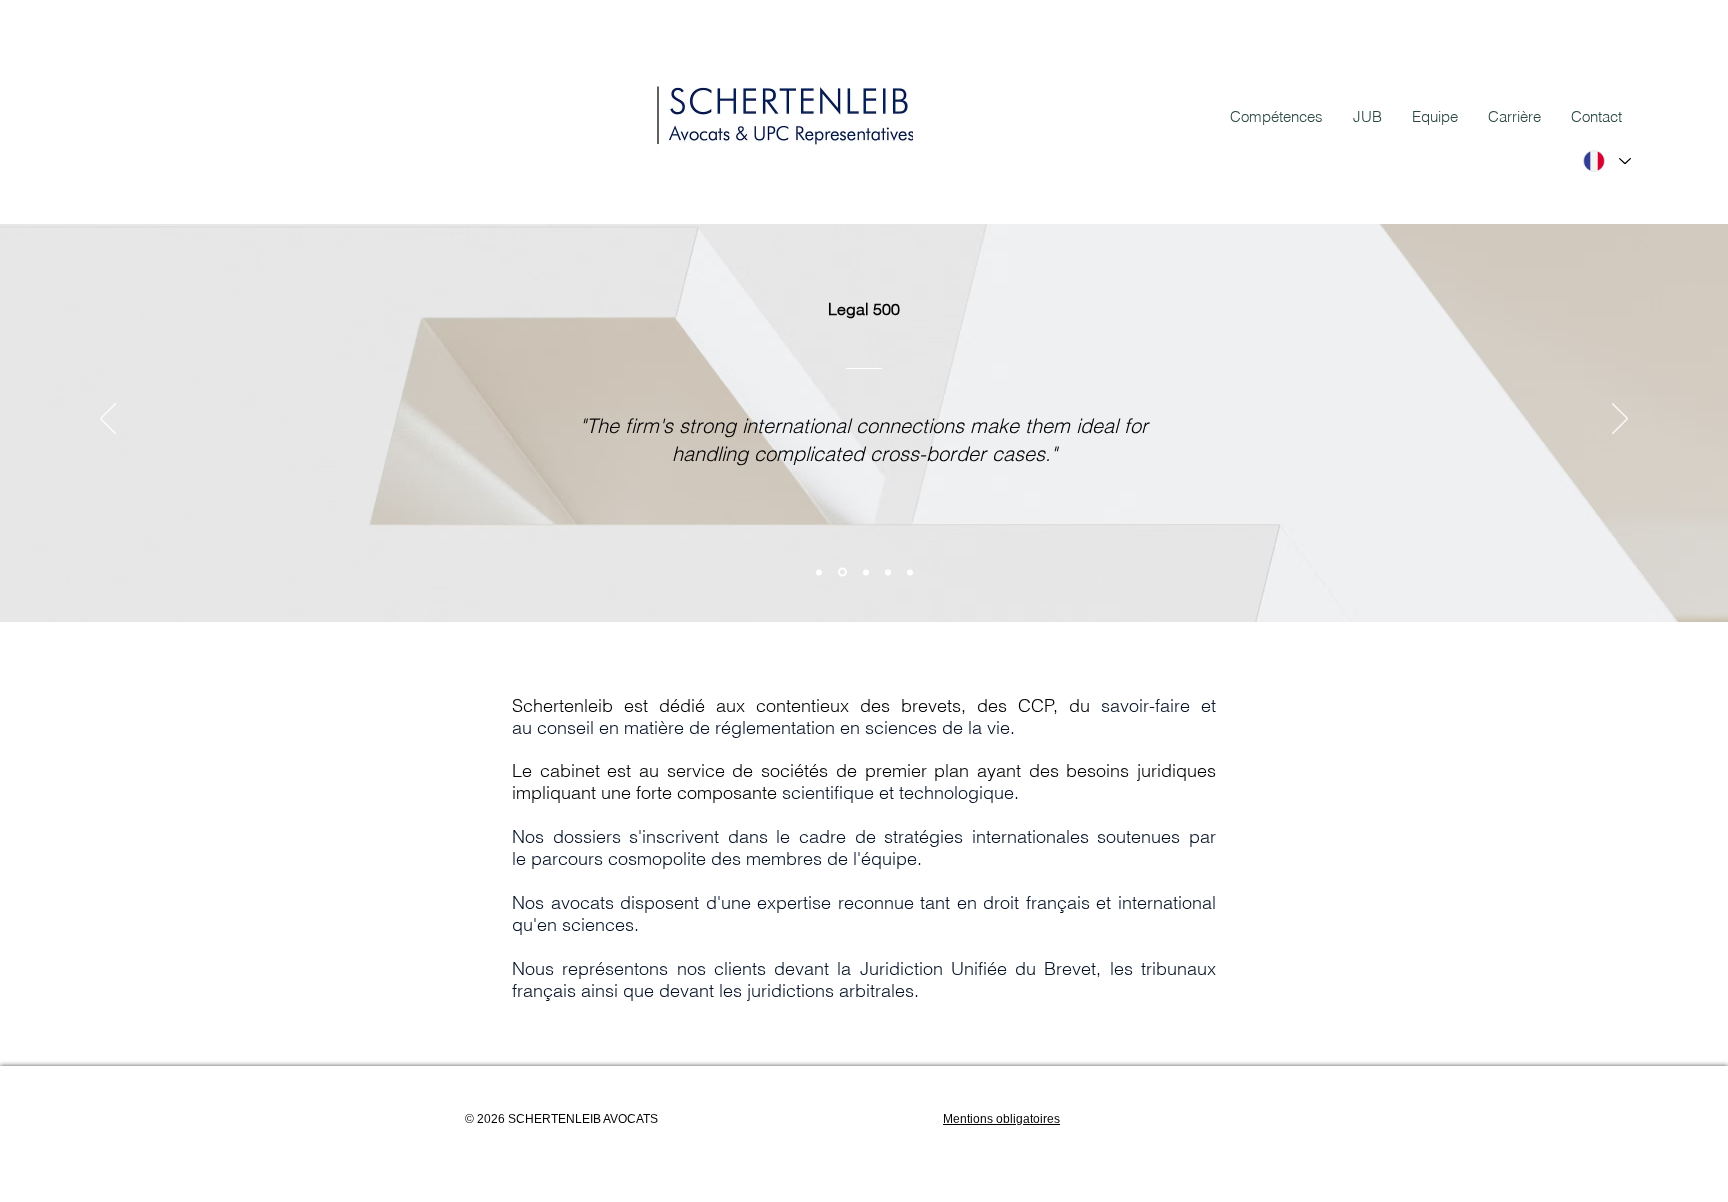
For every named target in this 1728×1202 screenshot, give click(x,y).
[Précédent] (108, 420)
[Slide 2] (866, 572)
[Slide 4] (910, 572)
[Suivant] (1620, 420)
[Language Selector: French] (1606, 161)
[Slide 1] (819, 572)
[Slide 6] (888, 572)
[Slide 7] (842, 572)
